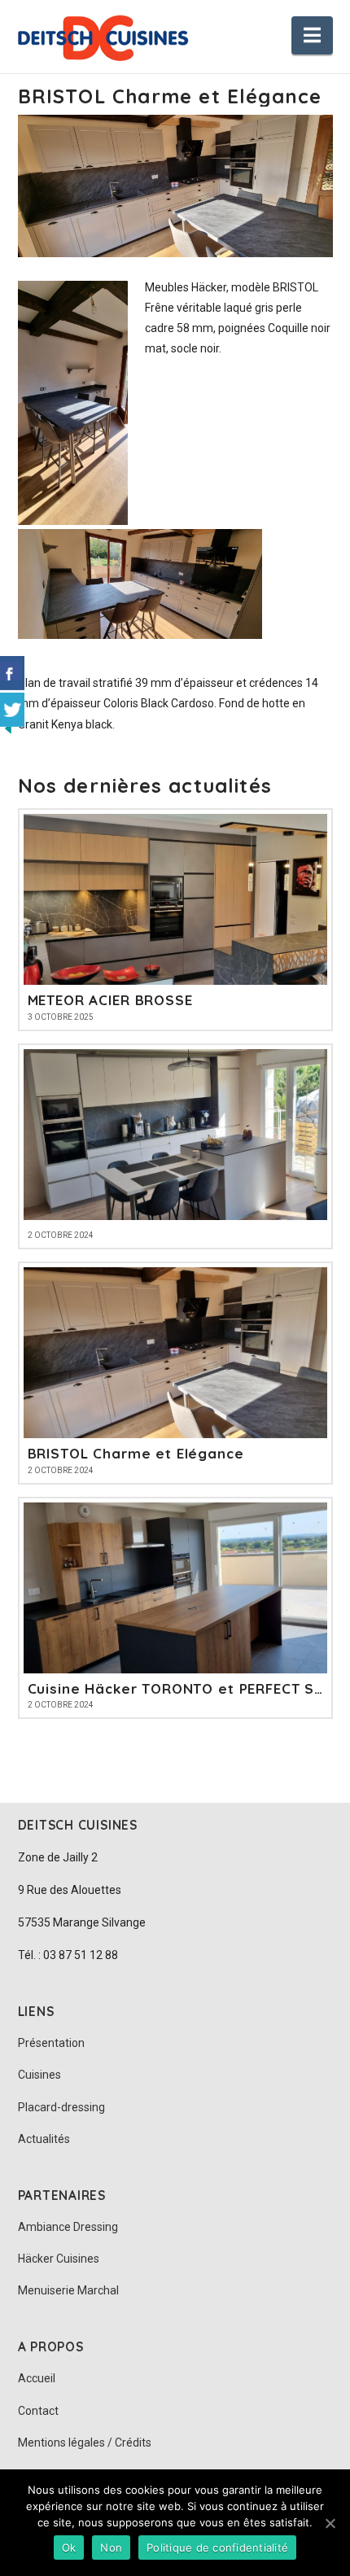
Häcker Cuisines (59, 2259)
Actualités (44, 2139)
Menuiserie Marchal (68, 2290)
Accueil (37, 2378)
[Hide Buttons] (8, 727)
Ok (69, 2548)
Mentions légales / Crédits (85, 2443)
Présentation (51, 2043)
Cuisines (39, 2075)
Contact (38, 2411)
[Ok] (330, 2523)
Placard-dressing (61, 2107)
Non (111, 2548)
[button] (312, 35)
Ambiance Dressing (68, 2227)
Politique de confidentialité (217, 2548)
